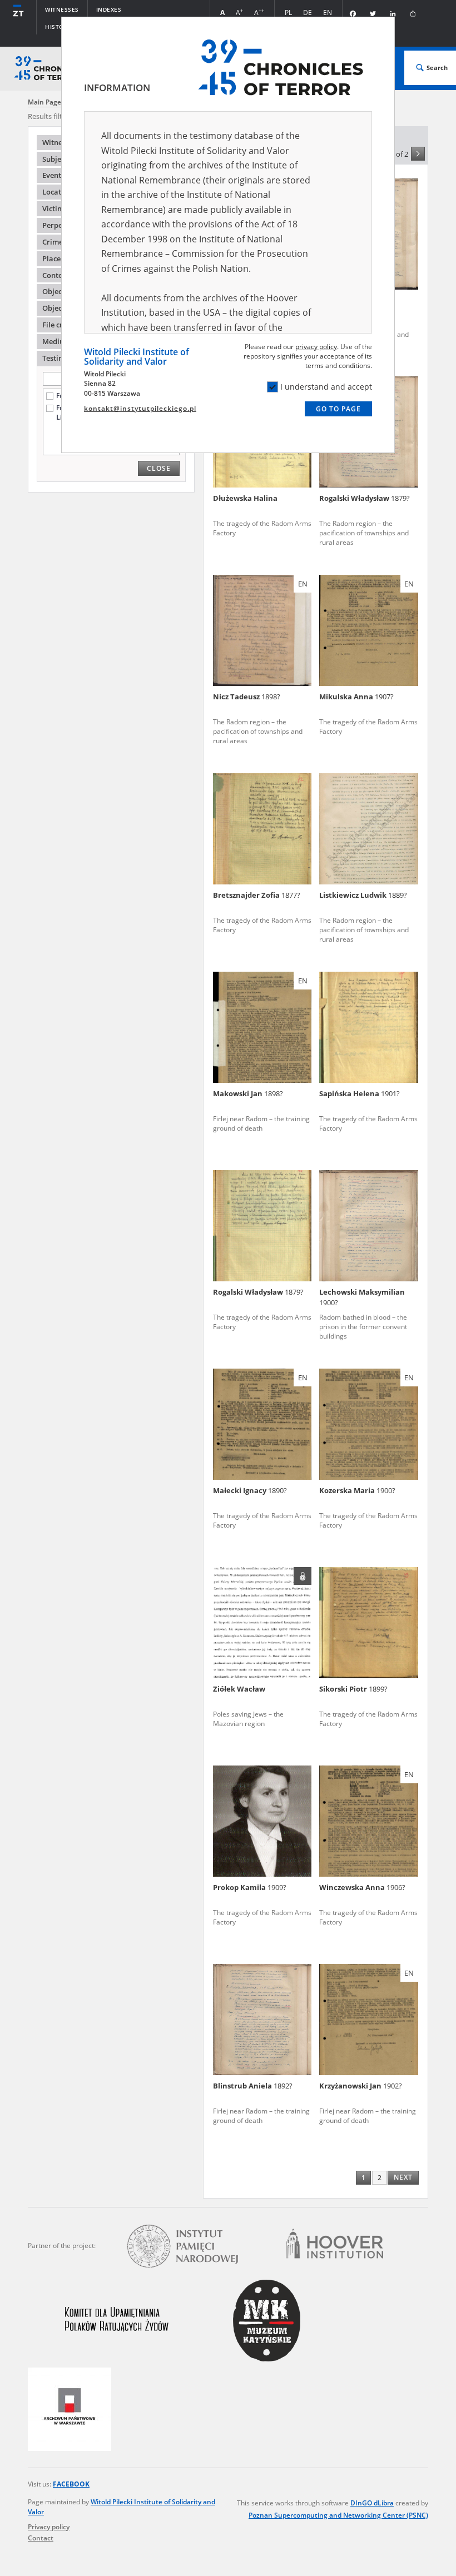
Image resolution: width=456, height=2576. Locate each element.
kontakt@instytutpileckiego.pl (140, 408)
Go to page (338, 409)
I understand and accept (326, 387)
